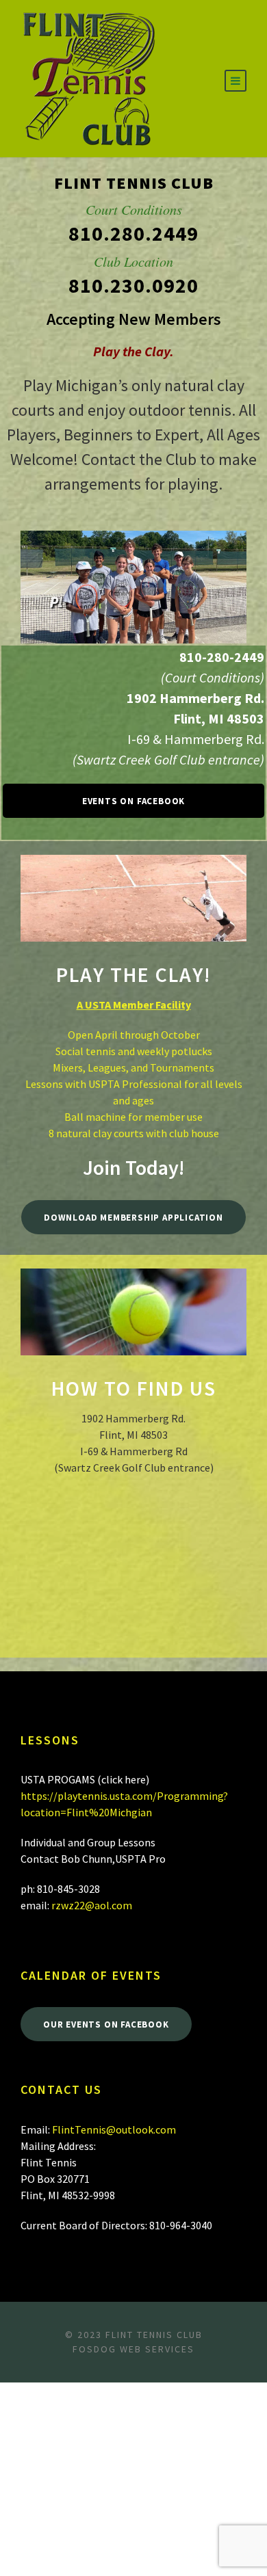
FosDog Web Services (133, 2349)
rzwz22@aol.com (92, 1905)
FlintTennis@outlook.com (114, 2129)
